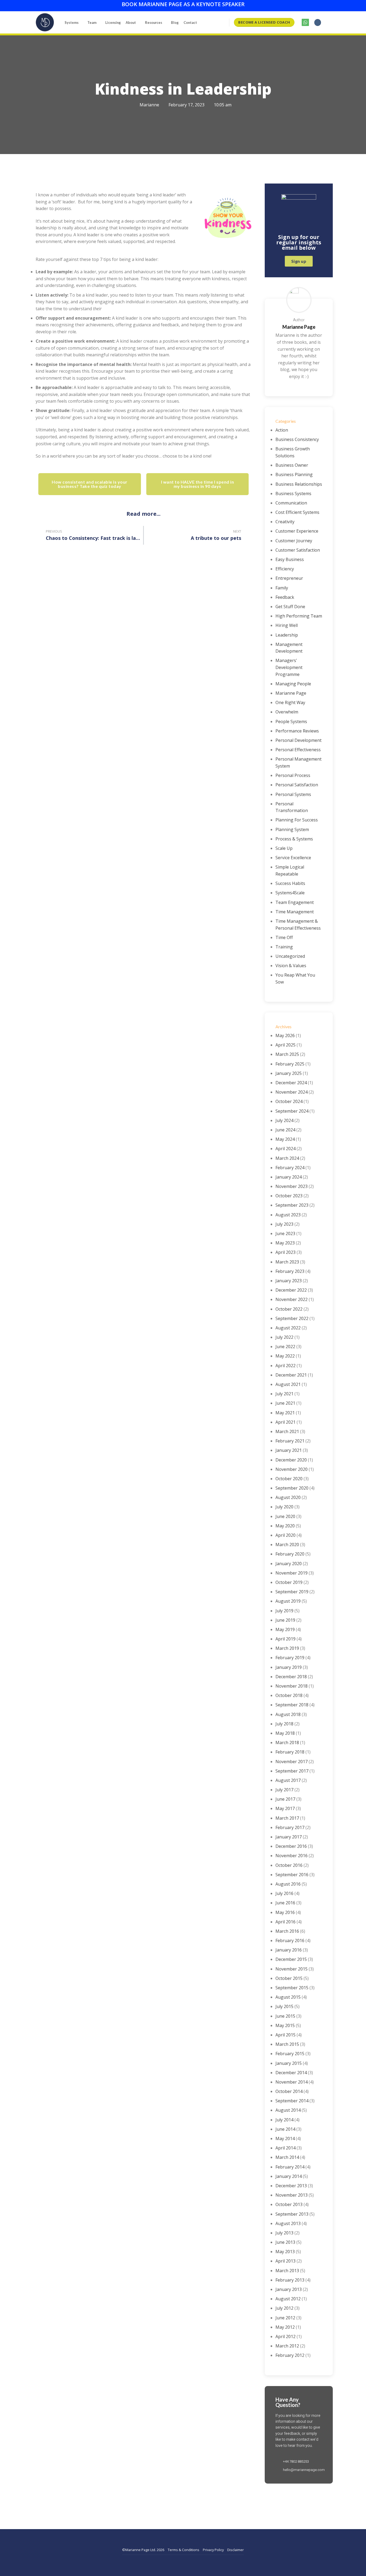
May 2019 (285, 1629)
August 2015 (288, 1997)
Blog (175, 23)
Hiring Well (287, 625)
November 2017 (292, 1762)
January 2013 (289, 2289)
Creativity (285, 522)
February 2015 (290, 2054)
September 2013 (292, 2214)
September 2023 (292, 1205)
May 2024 (285, 1139)
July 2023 (284, 1224)
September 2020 (292, 1488)
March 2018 (287, 1743)
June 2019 (285, 1620)
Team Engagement (295, 902)
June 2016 (285, 1903)
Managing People (293, 684)
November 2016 (292, 1856)
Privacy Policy (213, 2550)
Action (282, 430)
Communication (291, 503)
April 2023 (285, 1252)
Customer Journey (294, 541)
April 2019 (285, 1639)
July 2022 (284, 1337)
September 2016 (292, 1875)
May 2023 (285, 1243)
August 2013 (288, 2223)
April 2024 (285, 1149)
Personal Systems (293, 794)
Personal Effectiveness (298, 750)
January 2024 (289, 1177)
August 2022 (288, 1328)
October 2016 (289, 1865)
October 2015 (289, 1978)
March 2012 (287, 2346)
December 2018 (291, 1677)
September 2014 (292, 2101)
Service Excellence (293, 858)
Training (284, 947)
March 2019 (287, 1648)
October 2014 (289, 2091)
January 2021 (289, 1450)
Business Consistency (297, 439)
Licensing (113, 23)
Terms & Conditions (184, 2550)
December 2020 (291, 1460)
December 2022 (291, 1290)
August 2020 (288, 1497)
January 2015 (289, 2063)
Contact (190, 23)
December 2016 (291, 1846)
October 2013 (289, 2204)
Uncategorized (290, 956)
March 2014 (287, 2157)
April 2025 (285, 1045)
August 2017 (288, 1780)
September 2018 (292, 1705)
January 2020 (289, 1564)
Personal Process (293, 775)
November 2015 (292, 1969)
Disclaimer (236, 2550)
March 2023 (287, 1262)
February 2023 (290, 1271)
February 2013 (290, 2280)
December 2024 (291, 1083)
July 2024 (284, 1120)
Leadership (287, 635)
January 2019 (289, 1667)
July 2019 (284, 1611)
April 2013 (285, 2261)
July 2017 (284, 1790)
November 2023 (292, 1186)
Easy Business (290, 559)
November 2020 (292, 1469)
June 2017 (285, 1799)
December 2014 (291, 2073)
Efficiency (285, 569)
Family (282, 588)
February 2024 (290, 1168)
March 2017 (287, 1818)
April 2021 (285, 1422)
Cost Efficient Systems (297, 512)
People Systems (291, 721)
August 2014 (288, 2110)
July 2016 (284, 1893)
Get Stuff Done (290, 607)
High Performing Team (299, 616)
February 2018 (290, 1752)
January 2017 (289, 1837)
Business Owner (292, 465)
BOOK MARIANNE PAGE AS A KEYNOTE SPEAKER (183, 4)
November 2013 (292, 2195)
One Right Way (290, 702)
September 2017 (292, 1771)
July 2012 (284, 2308)
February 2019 (290, 1658)
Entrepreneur (289, 578)
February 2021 (290, 1441)
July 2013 (284, 2233)
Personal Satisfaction (297, 785)
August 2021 (288, 1384)
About (131, 23)
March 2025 (287, 1054)
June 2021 (285, 1403)
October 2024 (289, 1101)
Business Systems (293, 493)
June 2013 (285, 2242)
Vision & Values (291, 966)
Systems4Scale (290, 893)
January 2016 (289, 1950)
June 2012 (285, 2318)
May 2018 (285, 1733)
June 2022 (285, 1347)
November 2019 (292, 1573)
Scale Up (284, 848)
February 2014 (290, 2167)
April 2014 (285, 2148)
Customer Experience (297, 531)
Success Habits (290, 883)
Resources (154, 23)
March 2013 (287, 2271)
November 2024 (292, 1092)
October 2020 (289, 1479)
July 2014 (284, 2120)
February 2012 (290, 2355)
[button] (318, 23)
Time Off (284, 937)
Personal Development (298, 740)
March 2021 (287, 1431)
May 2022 (285, 1356)
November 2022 (292, 1299)
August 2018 (288, 1714)
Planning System (292, 829)
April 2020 (285, 1535)
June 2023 (285, 1233)
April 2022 (285, 1366)
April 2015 (285, 2035)
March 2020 (287, 1545)
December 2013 (291, 2186)
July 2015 (284, 2006)
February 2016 (290, 1941)
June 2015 (285, 2016)
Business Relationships (299, 484)
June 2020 (285, 1516)
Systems (72, 23)
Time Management (295, 912)
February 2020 (290, 1554)
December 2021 (291, 1375)
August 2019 (288, 1601)
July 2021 (284, 1394)
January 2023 (289, 1281)
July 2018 (284, 1724)
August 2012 (288, 2299)
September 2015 (292, 1988)
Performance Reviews (297, 731)
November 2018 (292, 1686)
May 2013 (285, 2252)
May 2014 (285, 2138)
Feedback (285, 597)
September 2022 (292, 1318)
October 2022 (289, 1309)
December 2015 (291, 1959)
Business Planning (294, 474)
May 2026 (285, 1035)
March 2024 (287, 1158)
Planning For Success (297, 820)
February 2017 (290, 1827)
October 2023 (289, 1196)
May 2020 (285, 1526)
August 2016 (288, 1884)
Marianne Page (291, 693)
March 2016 (287, 1931)
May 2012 (285, 2327)
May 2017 (285, 1808)
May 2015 (285, 2025)
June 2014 (285, 2129)
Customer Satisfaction (298, 550)
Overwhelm (287, 712)
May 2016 (285, 1912)
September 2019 (292, 1592)
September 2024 (292, 1111)
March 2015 (287, 2044)
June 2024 (285, 1130)
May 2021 (285, 1413)
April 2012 (285, 2336)
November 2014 (292, 2082)
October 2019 (289, 1582)
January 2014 (289, 2176)
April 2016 (285, 1922)
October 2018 (289, 1695)
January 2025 (289, 1073)
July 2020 (284, 1507)
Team (92, 23)
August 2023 (288, 1215)
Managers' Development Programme (289, 667)
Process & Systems (294, 839)
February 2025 (290, 1064)
